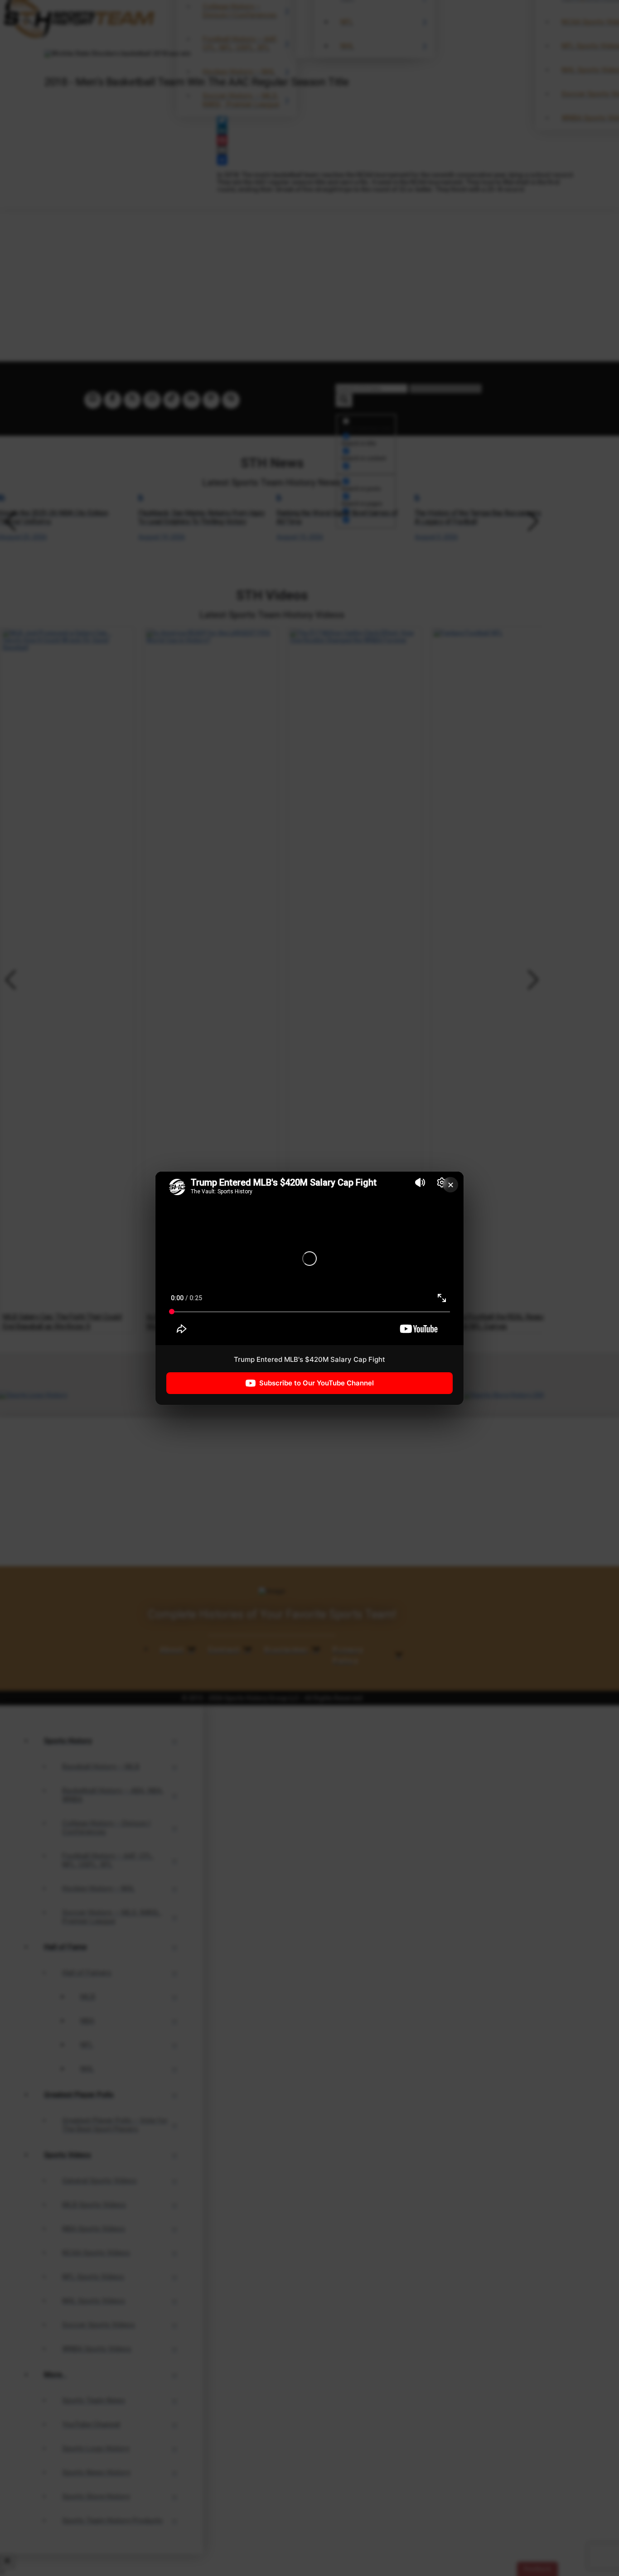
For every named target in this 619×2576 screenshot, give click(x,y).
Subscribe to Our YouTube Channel (317, 1383)
